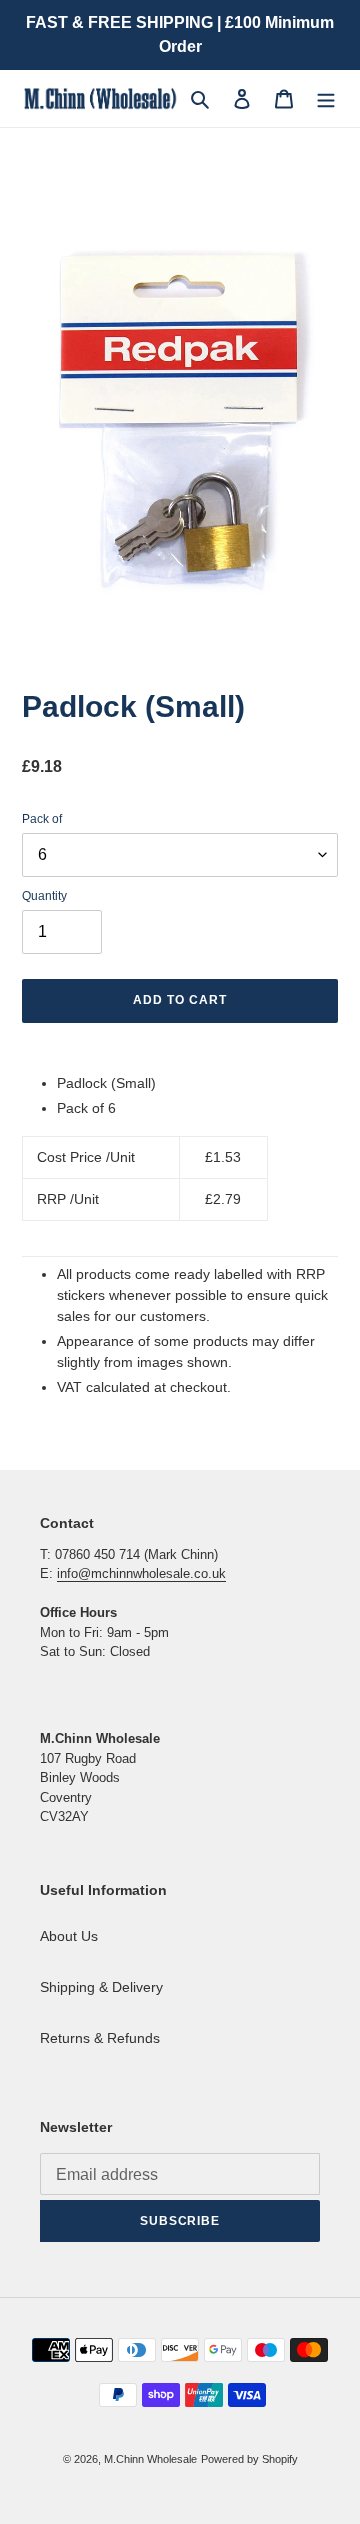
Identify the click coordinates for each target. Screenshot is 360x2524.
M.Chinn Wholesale (150, 2459)
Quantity (44, 896)
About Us (69, 1936)
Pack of (42, 819)
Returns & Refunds (100, 2038)
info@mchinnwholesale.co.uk (141, 1573)
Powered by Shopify (249, 2459)
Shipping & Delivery (101, 1987)
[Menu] (326, 98)
